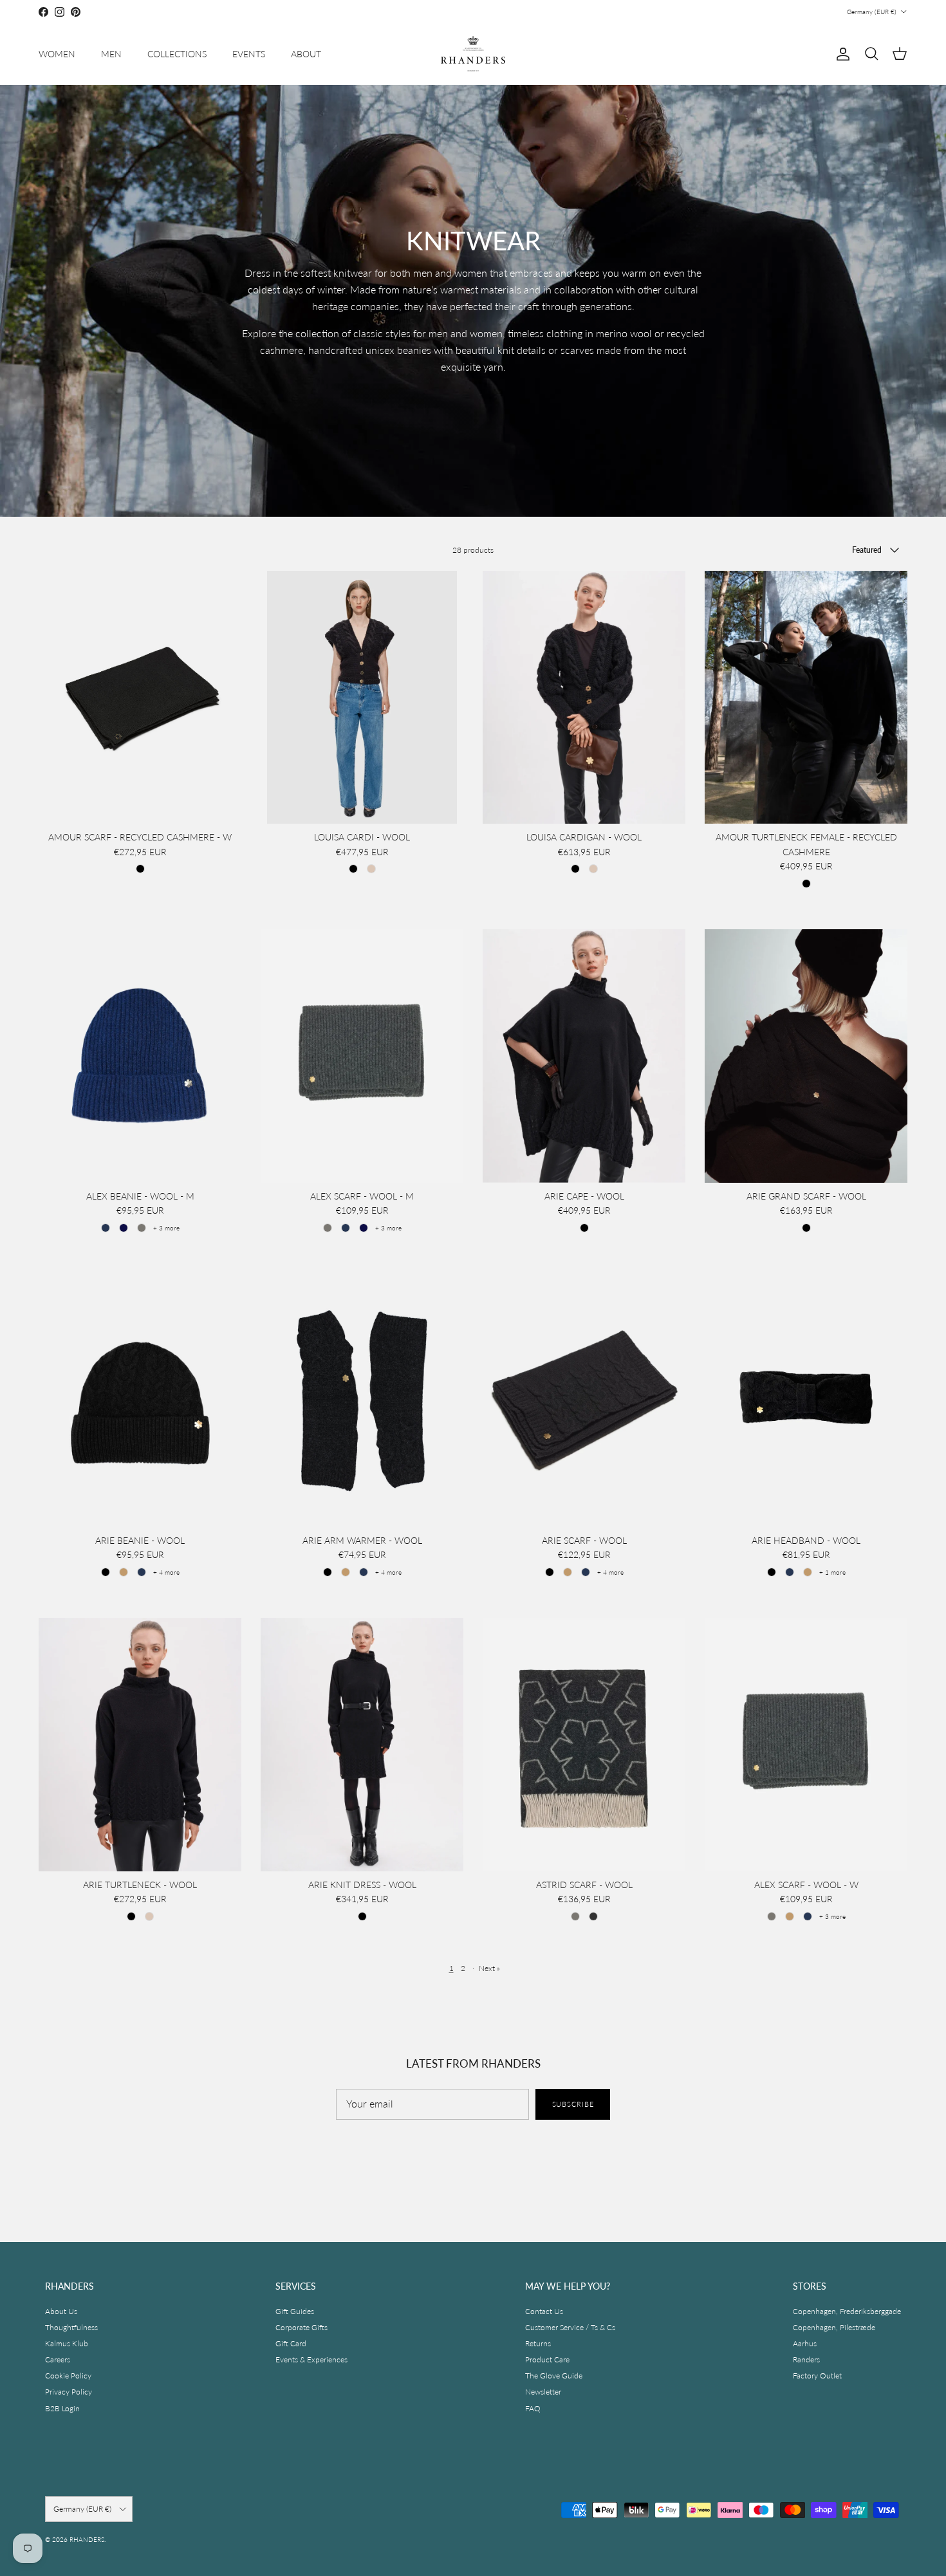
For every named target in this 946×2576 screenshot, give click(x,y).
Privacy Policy (69, 2392)
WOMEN (57, 54)
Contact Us (544, 2311)
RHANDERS (87, 2539)
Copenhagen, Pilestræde (834, 2327)
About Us (61, 2311)
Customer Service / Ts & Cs (570, 2327)
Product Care (547, 2359)
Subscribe (573, 2104)
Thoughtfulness (71, 2327)
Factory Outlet (817, 2376)
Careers (58, 2359)
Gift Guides (295, 2311)
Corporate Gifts (301, 2327)
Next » (489, 1968)
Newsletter (543, 2392)
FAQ (533, 2408)
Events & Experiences (311, 2359)
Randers (806, 2359)
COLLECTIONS (177, 54)
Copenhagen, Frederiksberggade (847, 2311)
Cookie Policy (68, 2376)
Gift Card (291, 2343)
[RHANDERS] (473, 54)
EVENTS (249, 54)
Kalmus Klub (67, 2343)
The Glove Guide (554, 2376)
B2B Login (62, 2408)
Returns (538, 2343)
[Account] (840, 54)
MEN (111, 54)
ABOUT (306, 54)
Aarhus (805, 2343)
